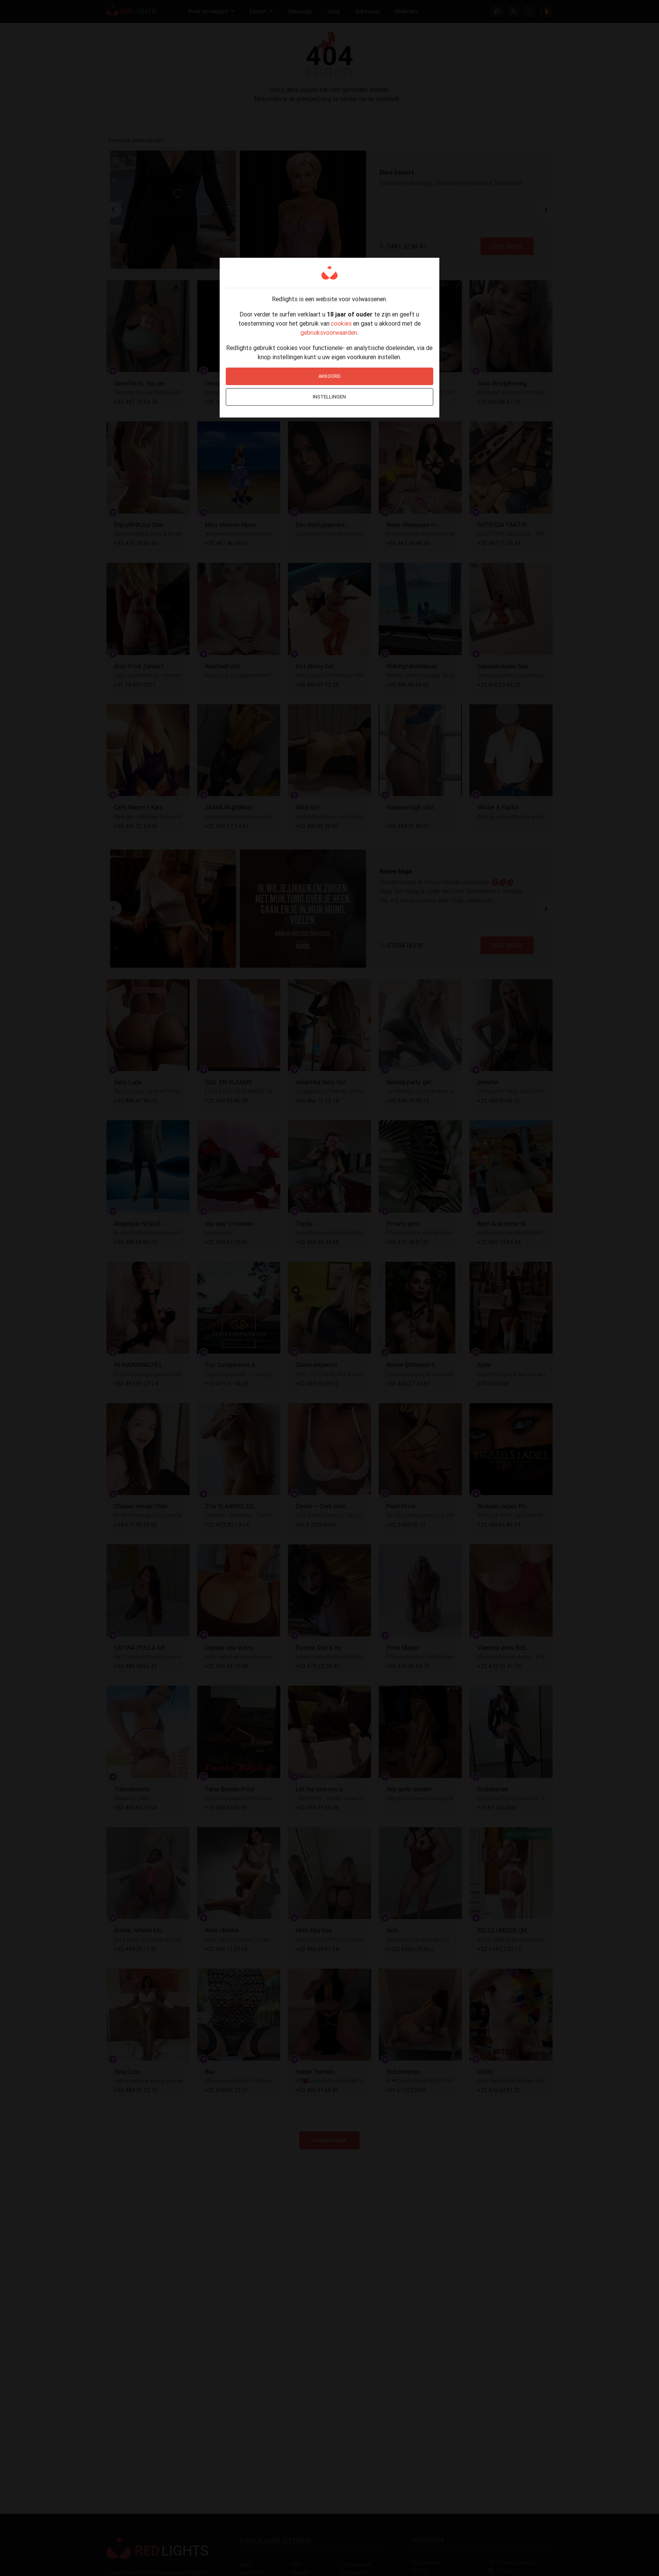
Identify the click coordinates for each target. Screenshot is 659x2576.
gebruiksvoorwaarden (329, 332)
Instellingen (329, 397)
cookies (341, 323)
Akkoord (329, 376)
